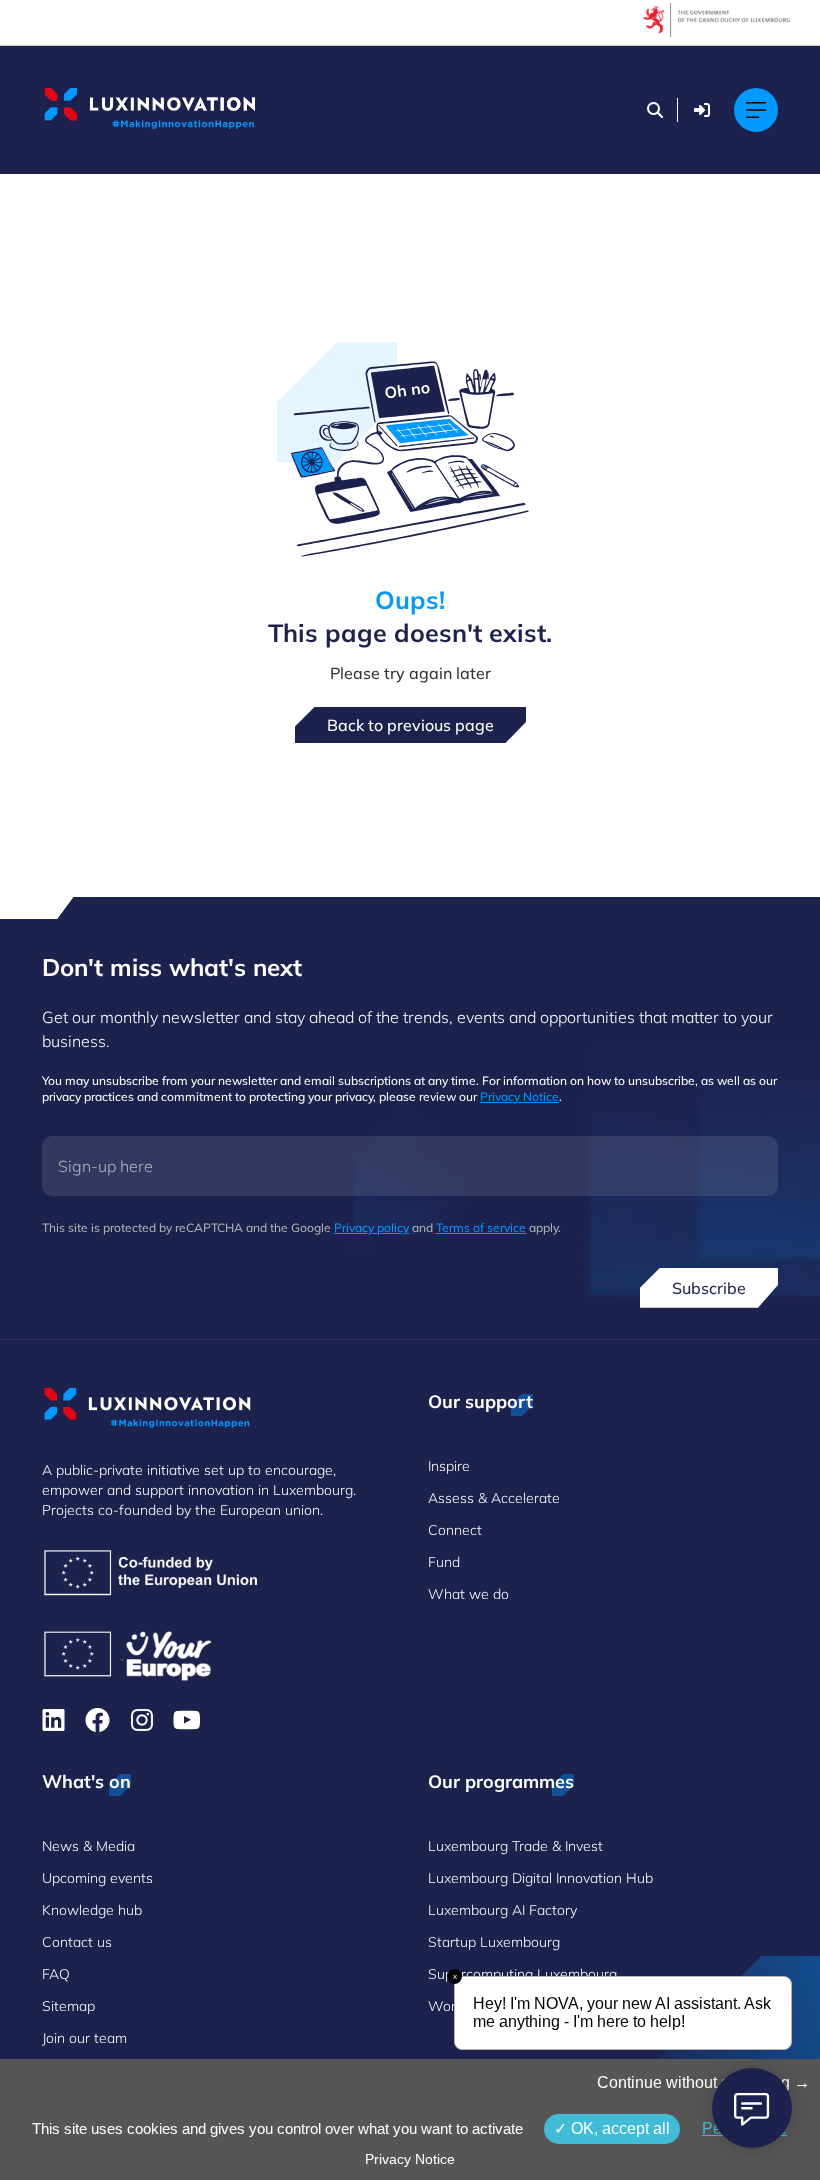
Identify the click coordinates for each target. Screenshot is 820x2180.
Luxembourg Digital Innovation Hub (540, 1878)
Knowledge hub (92, 1910)
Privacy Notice (519, 1096)
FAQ (56, 1974)
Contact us (77, 1942)
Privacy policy (371, 1227)
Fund (444, 1562)
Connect (455, 1530)
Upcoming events (97, 1878)
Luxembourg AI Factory (502, 1910)
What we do (468, 1594)
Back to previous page (410, 725)
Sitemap (68, 2006)
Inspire (449, 1466)
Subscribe (709, 1288)
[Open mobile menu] (756, 110)
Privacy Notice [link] (410, 2159)
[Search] (655, 110)
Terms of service (481, 1227)
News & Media (88, 1846)
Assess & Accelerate (494, 1498)
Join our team (84, 2038)
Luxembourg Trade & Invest (515, 1846)
